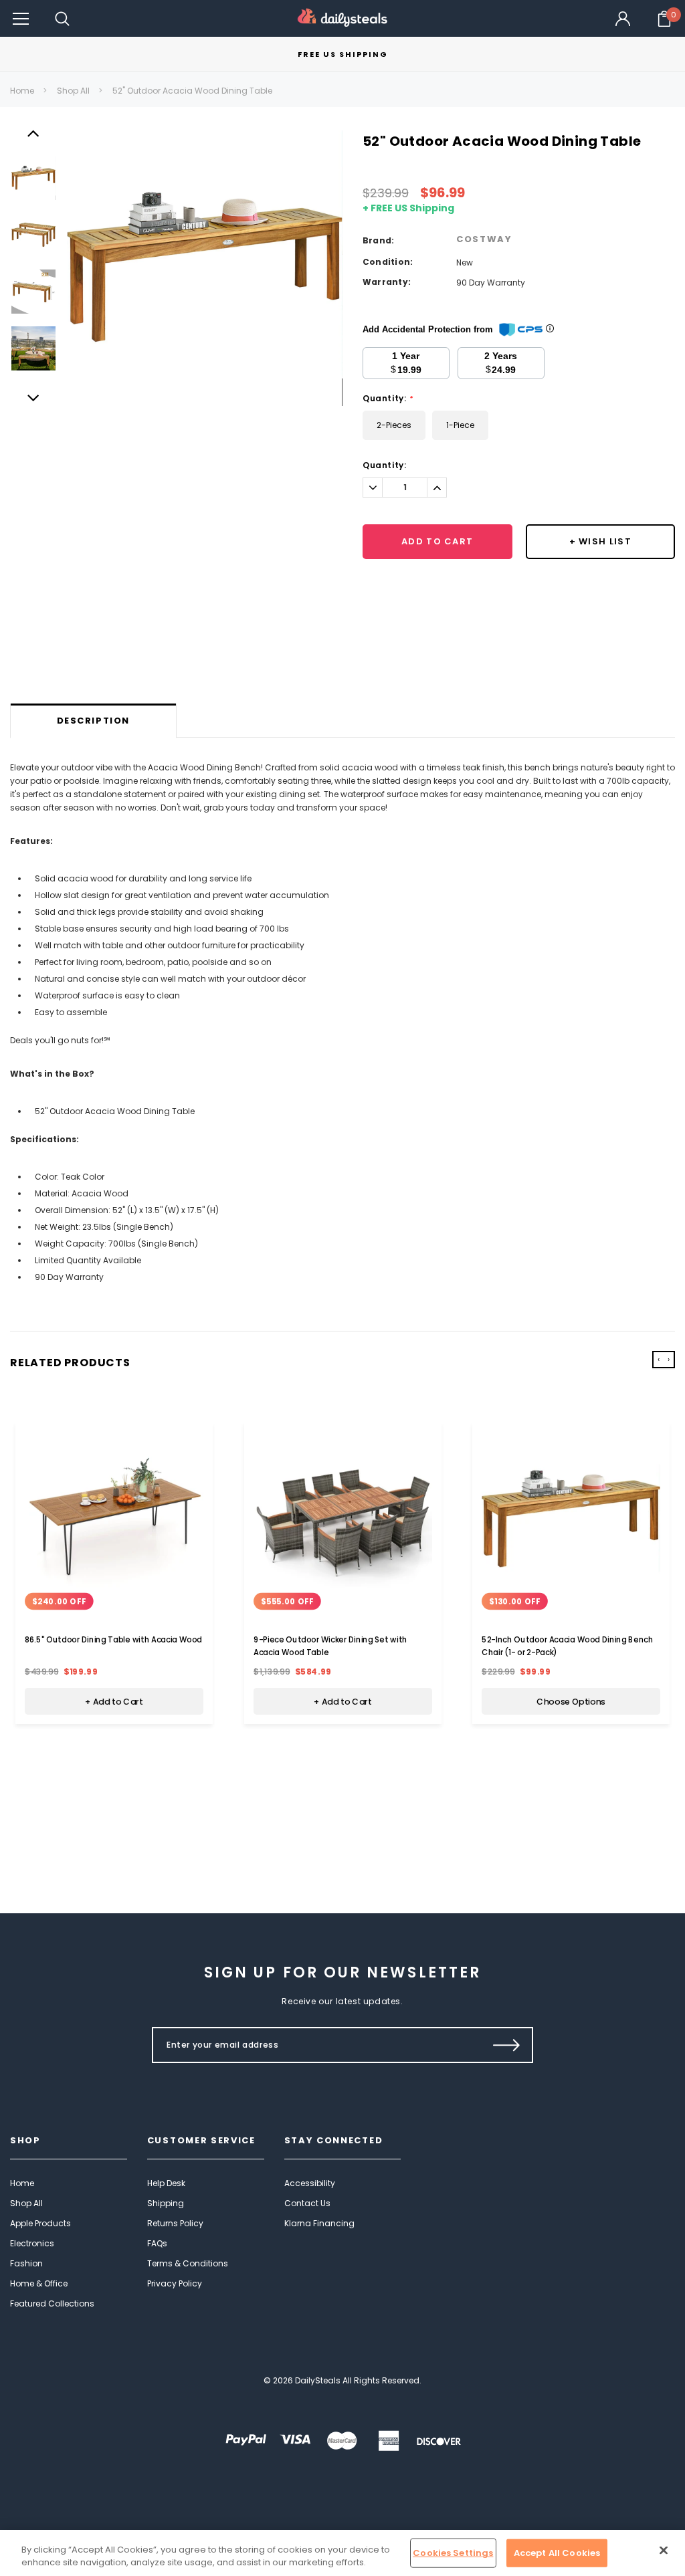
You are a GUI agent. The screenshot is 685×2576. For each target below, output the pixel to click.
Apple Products (40, 2223)
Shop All (73, 91)
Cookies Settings (453, 2553)
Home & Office (39, 2283)
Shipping (166, 2203)
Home (22, 91)
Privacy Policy (175, 2283)
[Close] (664, 2551)
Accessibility (310, 2183)
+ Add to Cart (114, 1701)
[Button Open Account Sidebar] (623, 19)
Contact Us (307, 2203)
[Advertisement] (342, 669)
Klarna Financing (319, 2223)
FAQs (157, 2243)
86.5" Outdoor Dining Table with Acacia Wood (113, 1640)
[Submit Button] (507, 2045)
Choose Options (571, 1701)
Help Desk (166, 2183)
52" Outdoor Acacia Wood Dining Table (192, 91)
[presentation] (659, 1360)
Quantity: (388, 399)
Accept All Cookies (557, 2553)
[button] (21, 18)
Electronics (32, 2243)
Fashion (26, 2263)
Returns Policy (175, 2223)
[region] (342, 2553)
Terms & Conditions (188, 2263)
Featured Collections (52, 2303)
